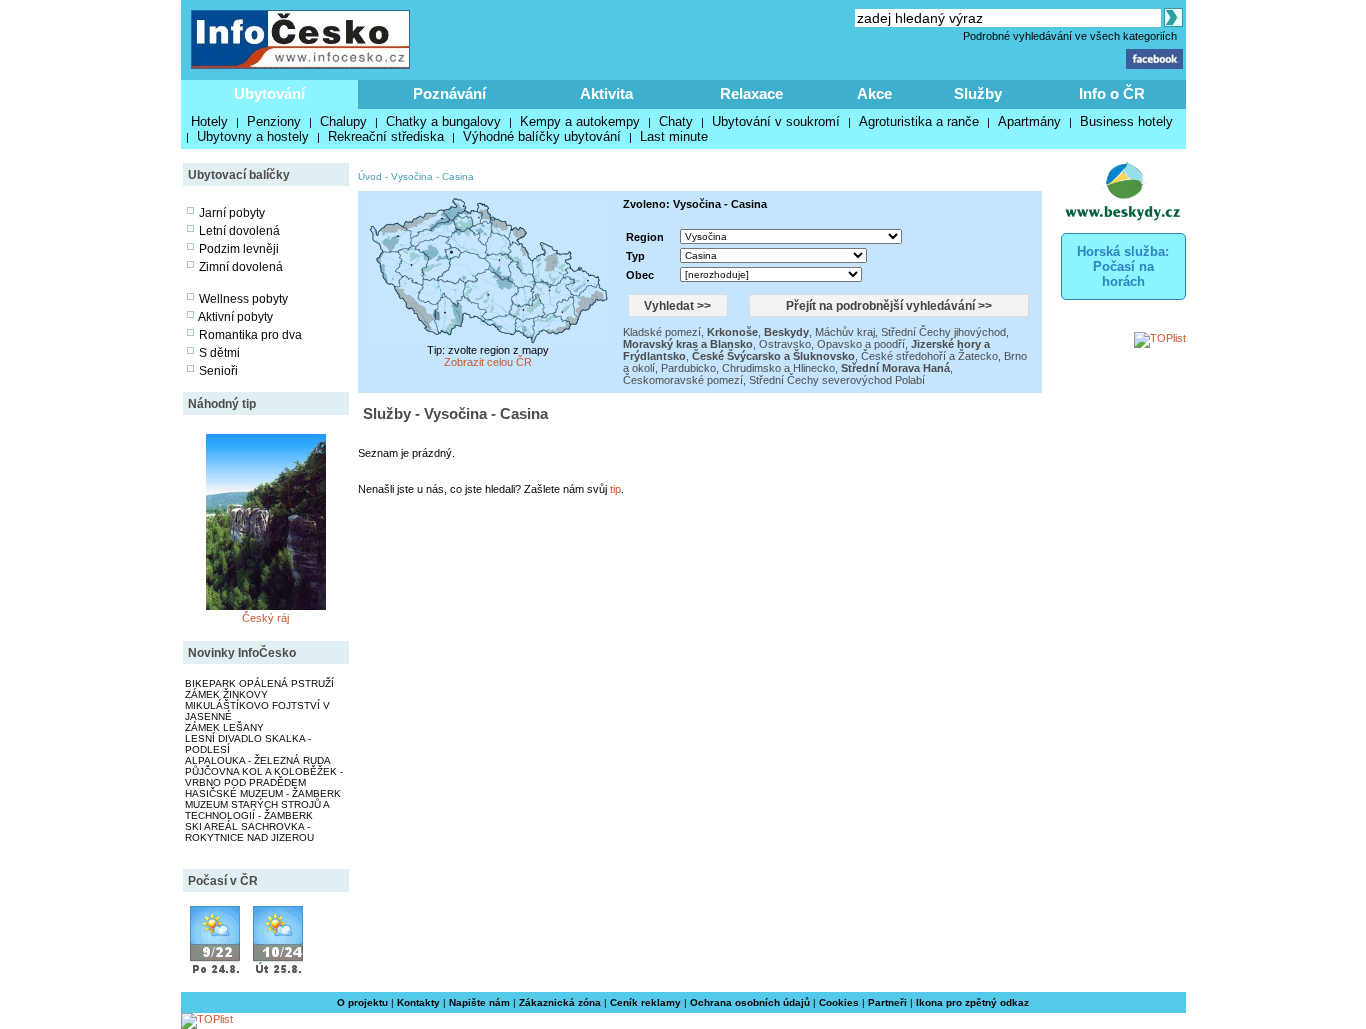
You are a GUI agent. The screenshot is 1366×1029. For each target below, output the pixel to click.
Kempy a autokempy (580, 121)
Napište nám (479, 1002)
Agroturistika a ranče (919, 121)
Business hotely (1126, 121)
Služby (978, 93)
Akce (874, 93)
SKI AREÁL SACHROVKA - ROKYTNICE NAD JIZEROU (249, 832)
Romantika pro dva (250, 335)
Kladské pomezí (662, 332)
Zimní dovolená (241, 267)
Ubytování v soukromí (776, 121)
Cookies (839, 1002)
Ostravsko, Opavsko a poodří (832, 344)
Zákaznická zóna (560, 1002)
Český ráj (265, 618)
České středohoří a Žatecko (929, 356)
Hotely (209, 121)
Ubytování (269, 93)
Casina (458, 176)
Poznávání (449, 93)
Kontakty (418, 1002)
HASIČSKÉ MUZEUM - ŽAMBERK (263, 793)
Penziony (274, 121)
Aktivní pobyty (235, 317)
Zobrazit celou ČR (488, 362)
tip (615, 489)
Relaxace (751, 93)
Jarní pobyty (232, 213)
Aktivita (606, 93)
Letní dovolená (239, 231)
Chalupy (343, 121)
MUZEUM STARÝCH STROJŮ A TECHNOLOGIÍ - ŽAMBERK (257, 810)
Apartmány (1029, 121)
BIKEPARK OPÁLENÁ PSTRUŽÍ (259, 683)
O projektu (362, 1002)
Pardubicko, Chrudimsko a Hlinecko (748, 368)
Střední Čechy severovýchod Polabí (837, 380)
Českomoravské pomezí (683, 380)
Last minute (674, 136)
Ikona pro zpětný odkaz (972, 1002)
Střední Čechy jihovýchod (943, 332)
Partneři (887, 1002)
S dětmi (219, 353)
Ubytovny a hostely (253, 136)
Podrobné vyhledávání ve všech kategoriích (1070, 36)
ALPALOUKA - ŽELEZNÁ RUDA (258, 760)
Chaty (676, 121)
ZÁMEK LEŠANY (224, 727)
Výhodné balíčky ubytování (542, 136)
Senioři (218, 371)
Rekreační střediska (386, 136)
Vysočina (412, 176)
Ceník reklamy (645, 1002)
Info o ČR (1112, 93)
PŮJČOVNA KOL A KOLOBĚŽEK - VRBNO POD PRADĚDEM (264, 777)
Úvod (370, 176)
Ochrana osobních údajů (750, 1002)
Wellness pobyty (243, 299)
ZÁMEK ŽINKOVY (226, 694)
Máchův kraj (845, 332)
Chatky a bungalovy (443, 121)
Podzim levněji (239, 249)
